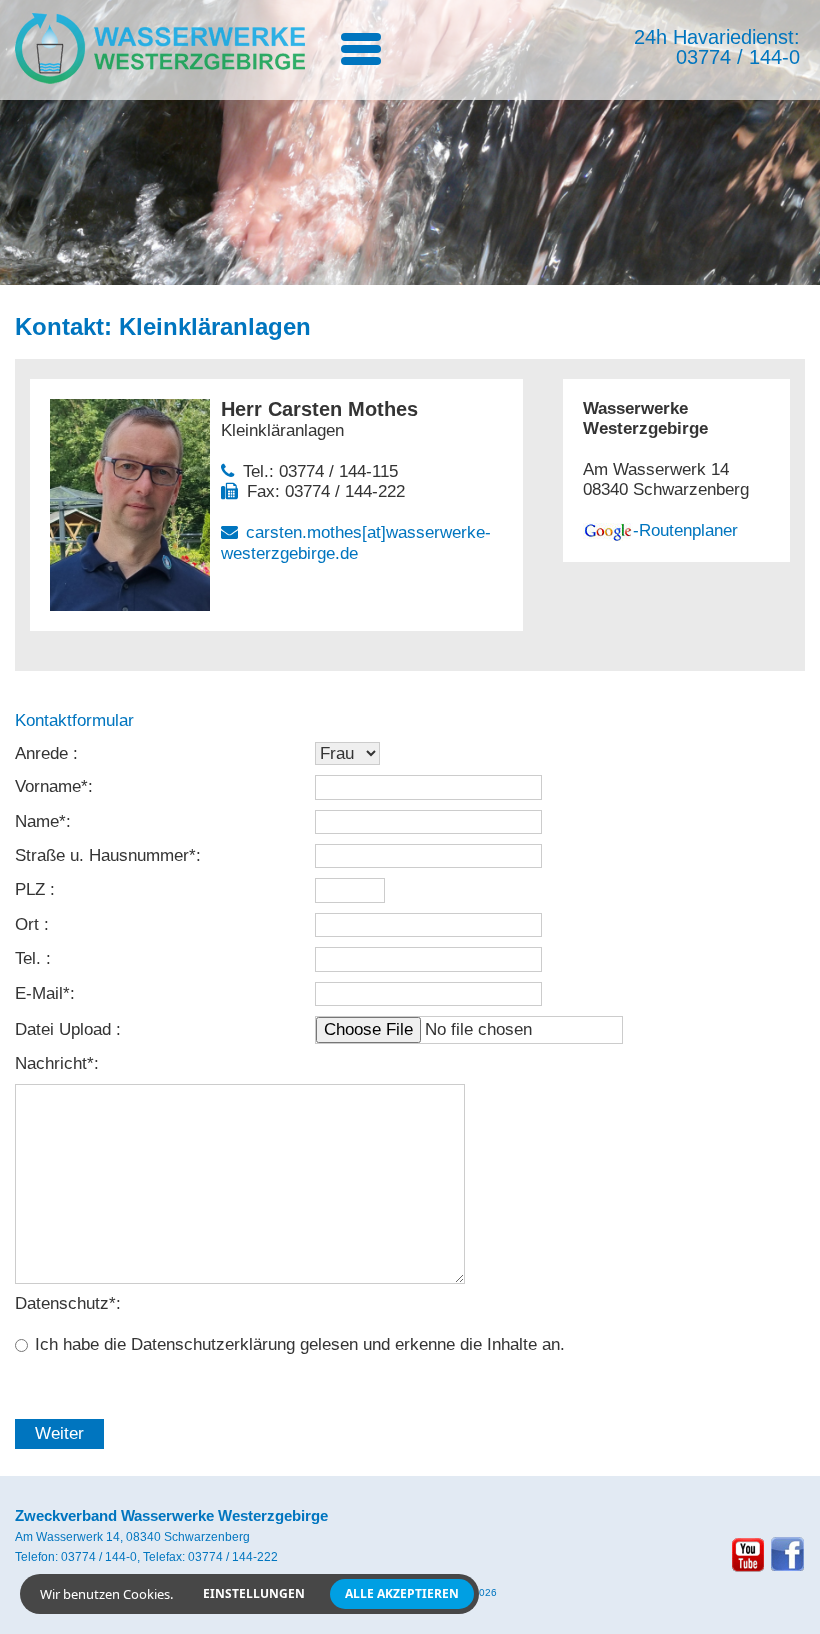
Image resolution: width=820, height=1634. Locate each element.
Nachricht (54, 1063)
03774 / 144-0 (738, 57)
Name (40, 821)
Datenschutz (65, 1303)
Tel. (30, 958)
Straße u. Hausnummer (105, 855)
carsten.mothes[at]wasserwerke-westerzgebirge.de (356, 542)
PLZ (32, 889)
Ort (29, 924)
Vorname (51, 786)
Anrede (44, 753)
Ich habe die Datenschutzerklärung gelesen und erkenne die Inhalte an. (300, 1344)
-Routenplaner (685, 530)
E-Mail (42, 993)
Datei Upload (65, 1029)
